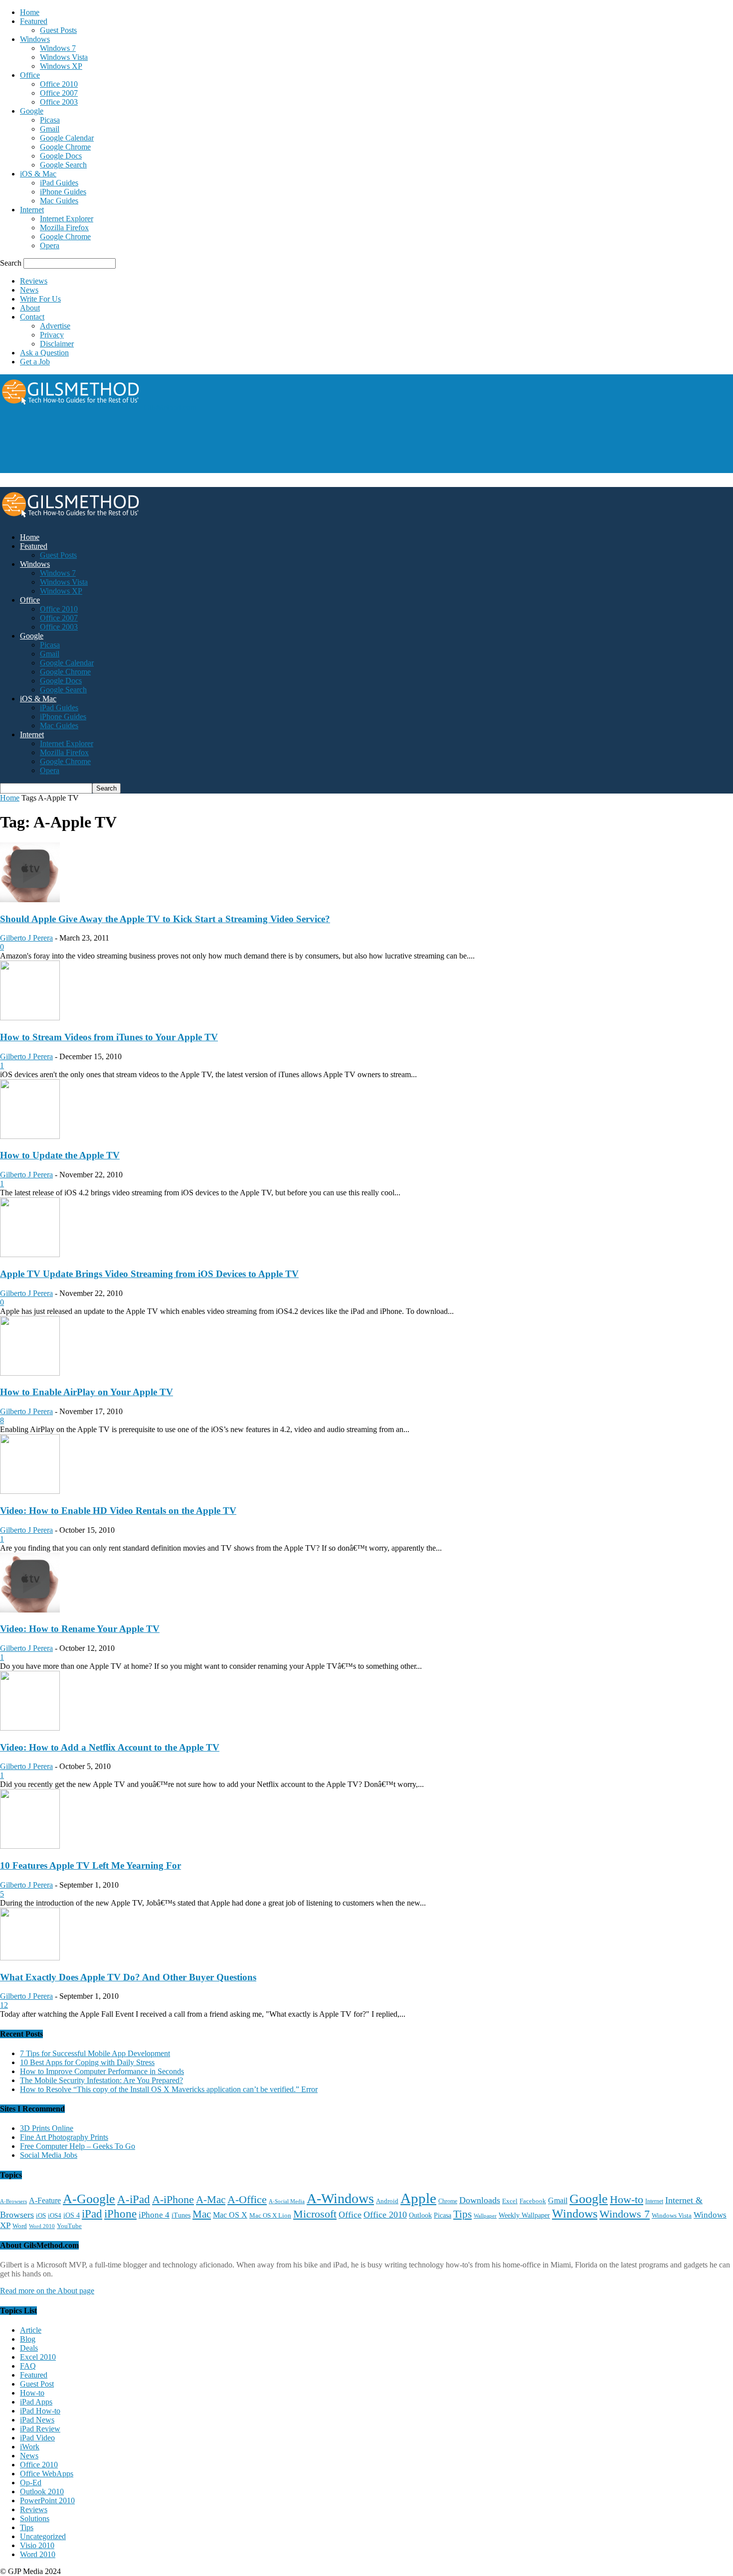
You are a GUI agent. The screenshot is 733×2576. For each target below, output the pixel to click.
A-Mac (211, 2200)
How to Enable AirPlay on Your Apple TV (87, 1392)
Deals (29, 2348)
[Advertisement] (182, 449)
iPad (92, 2214)
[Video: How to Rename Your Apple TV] (30, 1610)
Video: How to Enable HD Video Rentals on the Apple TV (118, 1511)
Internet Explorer (67, 219)
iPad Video (37, 2438)
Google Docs (61, 156)
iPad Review (40, 2429)
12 (4, 2005)
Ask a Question (44, 353)
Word (20, 2226)
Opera (50, 245)
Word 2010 (42, 2226)
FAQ (28, 2366)
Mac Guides (59, 201)
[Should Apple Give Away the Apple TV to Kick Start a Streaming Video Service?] (30, 899)
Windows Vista (64, 57)
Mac (202, 2214)
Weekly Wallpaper (524, 2215)
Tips (462, 2214)
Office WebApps (47, 2474)
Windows (35, 39)
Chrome (448, 2201)
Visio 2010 (37, 2545)
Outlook (420, 2215)
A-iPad (134, 2199)
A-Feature (45, 2201)
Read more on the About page (47, 2291)
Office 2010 (59, 84)
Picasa (50, 120)
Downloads (480, 2200)
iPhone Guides (63, 192)
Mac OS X (230, 2215)
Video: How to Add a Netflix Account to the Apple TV (110, 1747)
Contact (32, 317)
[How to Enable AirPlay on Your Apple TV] (30, 1373)
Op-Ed (31, 2483)
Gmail (50, 129)
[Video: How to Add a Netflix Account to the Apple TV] (30, 1728)
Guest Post (37, 2384)
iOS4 (55, 2215)
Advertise (55, 326)
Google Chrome (65, 147)
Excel (510, 2201)
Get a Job (35, 362)
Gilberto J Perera (26, 938)
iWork (30, 2447)
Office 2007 (59, 93)
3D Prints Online (47, 2128)
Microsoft (315, 2214)
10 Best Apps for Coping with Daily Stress (87, 2062)
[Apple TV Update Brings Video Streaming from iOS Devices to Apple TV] (30, 1254)
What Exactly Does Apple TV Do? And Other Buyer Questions (128, 1977)
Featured (34, 21)
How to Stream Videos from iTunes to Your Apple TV (109, 1037)
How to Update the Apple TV (60, 1155)
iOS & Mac (38, 174)
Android (387, 2201)
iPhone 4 (154, 2215)
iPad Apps (36, 2402)
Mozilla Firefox (64, 228)
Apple (418, 2198)
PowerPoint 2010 (47, 2500)
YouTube (69, 2226)
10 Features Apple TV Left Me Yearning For (91, 1865)
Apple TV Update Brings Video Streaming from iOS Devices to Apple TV (149, 1274)
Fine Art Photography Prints (64, 2137)
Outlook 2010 (42, 2492)
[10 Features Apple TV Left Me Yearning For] (30, 1846)
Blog (28, 2339)
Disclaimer (57, 344)
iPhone (120, 2214)
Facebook (533, 2201)
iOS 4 (72, 2215)
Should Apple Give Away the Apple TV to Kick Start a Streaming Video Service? (165, 919)
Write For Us (40, 299)
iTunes (181, 2215)
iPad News (37, 2420)
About (30, 308)
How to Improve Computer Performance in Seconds (102, 2071)
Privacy (52, 335)
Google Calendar (67, 138)
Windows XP (61, 66)
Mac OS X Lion (270, 2215)
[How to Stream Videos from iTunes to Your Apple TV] (30, 1018)
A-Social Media (287, 2201)
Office (30, 75)
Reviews (34, 281)
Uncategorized (43, 2536)
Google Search (63, 165)
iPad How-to (40, 2411)
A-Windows (340, 2198)
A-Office (247, 2199)
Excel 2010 (38, 2357)
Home (30, 12)
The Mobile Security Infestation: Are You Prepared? (101, 2080)
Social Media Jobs (49, 2155)
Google (32, 111)
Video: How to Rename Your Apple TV (80, 1629)
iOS (41, 2216)
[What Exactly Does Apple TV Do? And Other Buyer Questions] (30, 1958)
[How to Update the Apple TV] (30, 1136)
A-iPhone (173, 2199)
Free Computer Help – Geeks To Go (78, 2146)
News (29, 290)
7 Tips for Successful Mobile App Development (95, 2053)
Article (31, 2330)
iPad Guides (59, 183)
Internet (32, 210)
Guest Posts (58, 30)
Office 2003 (59, 102)
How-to (627, 2199)
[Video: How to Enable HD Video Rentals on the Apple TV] (30, 1491)
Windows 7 (58, 48)
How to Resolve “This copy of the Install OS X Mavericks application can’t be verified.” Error (169, 2089)
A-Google (89, 2199)
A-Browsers (13, 2201)
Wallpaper (485, 2216)
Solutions (35, 2518)
